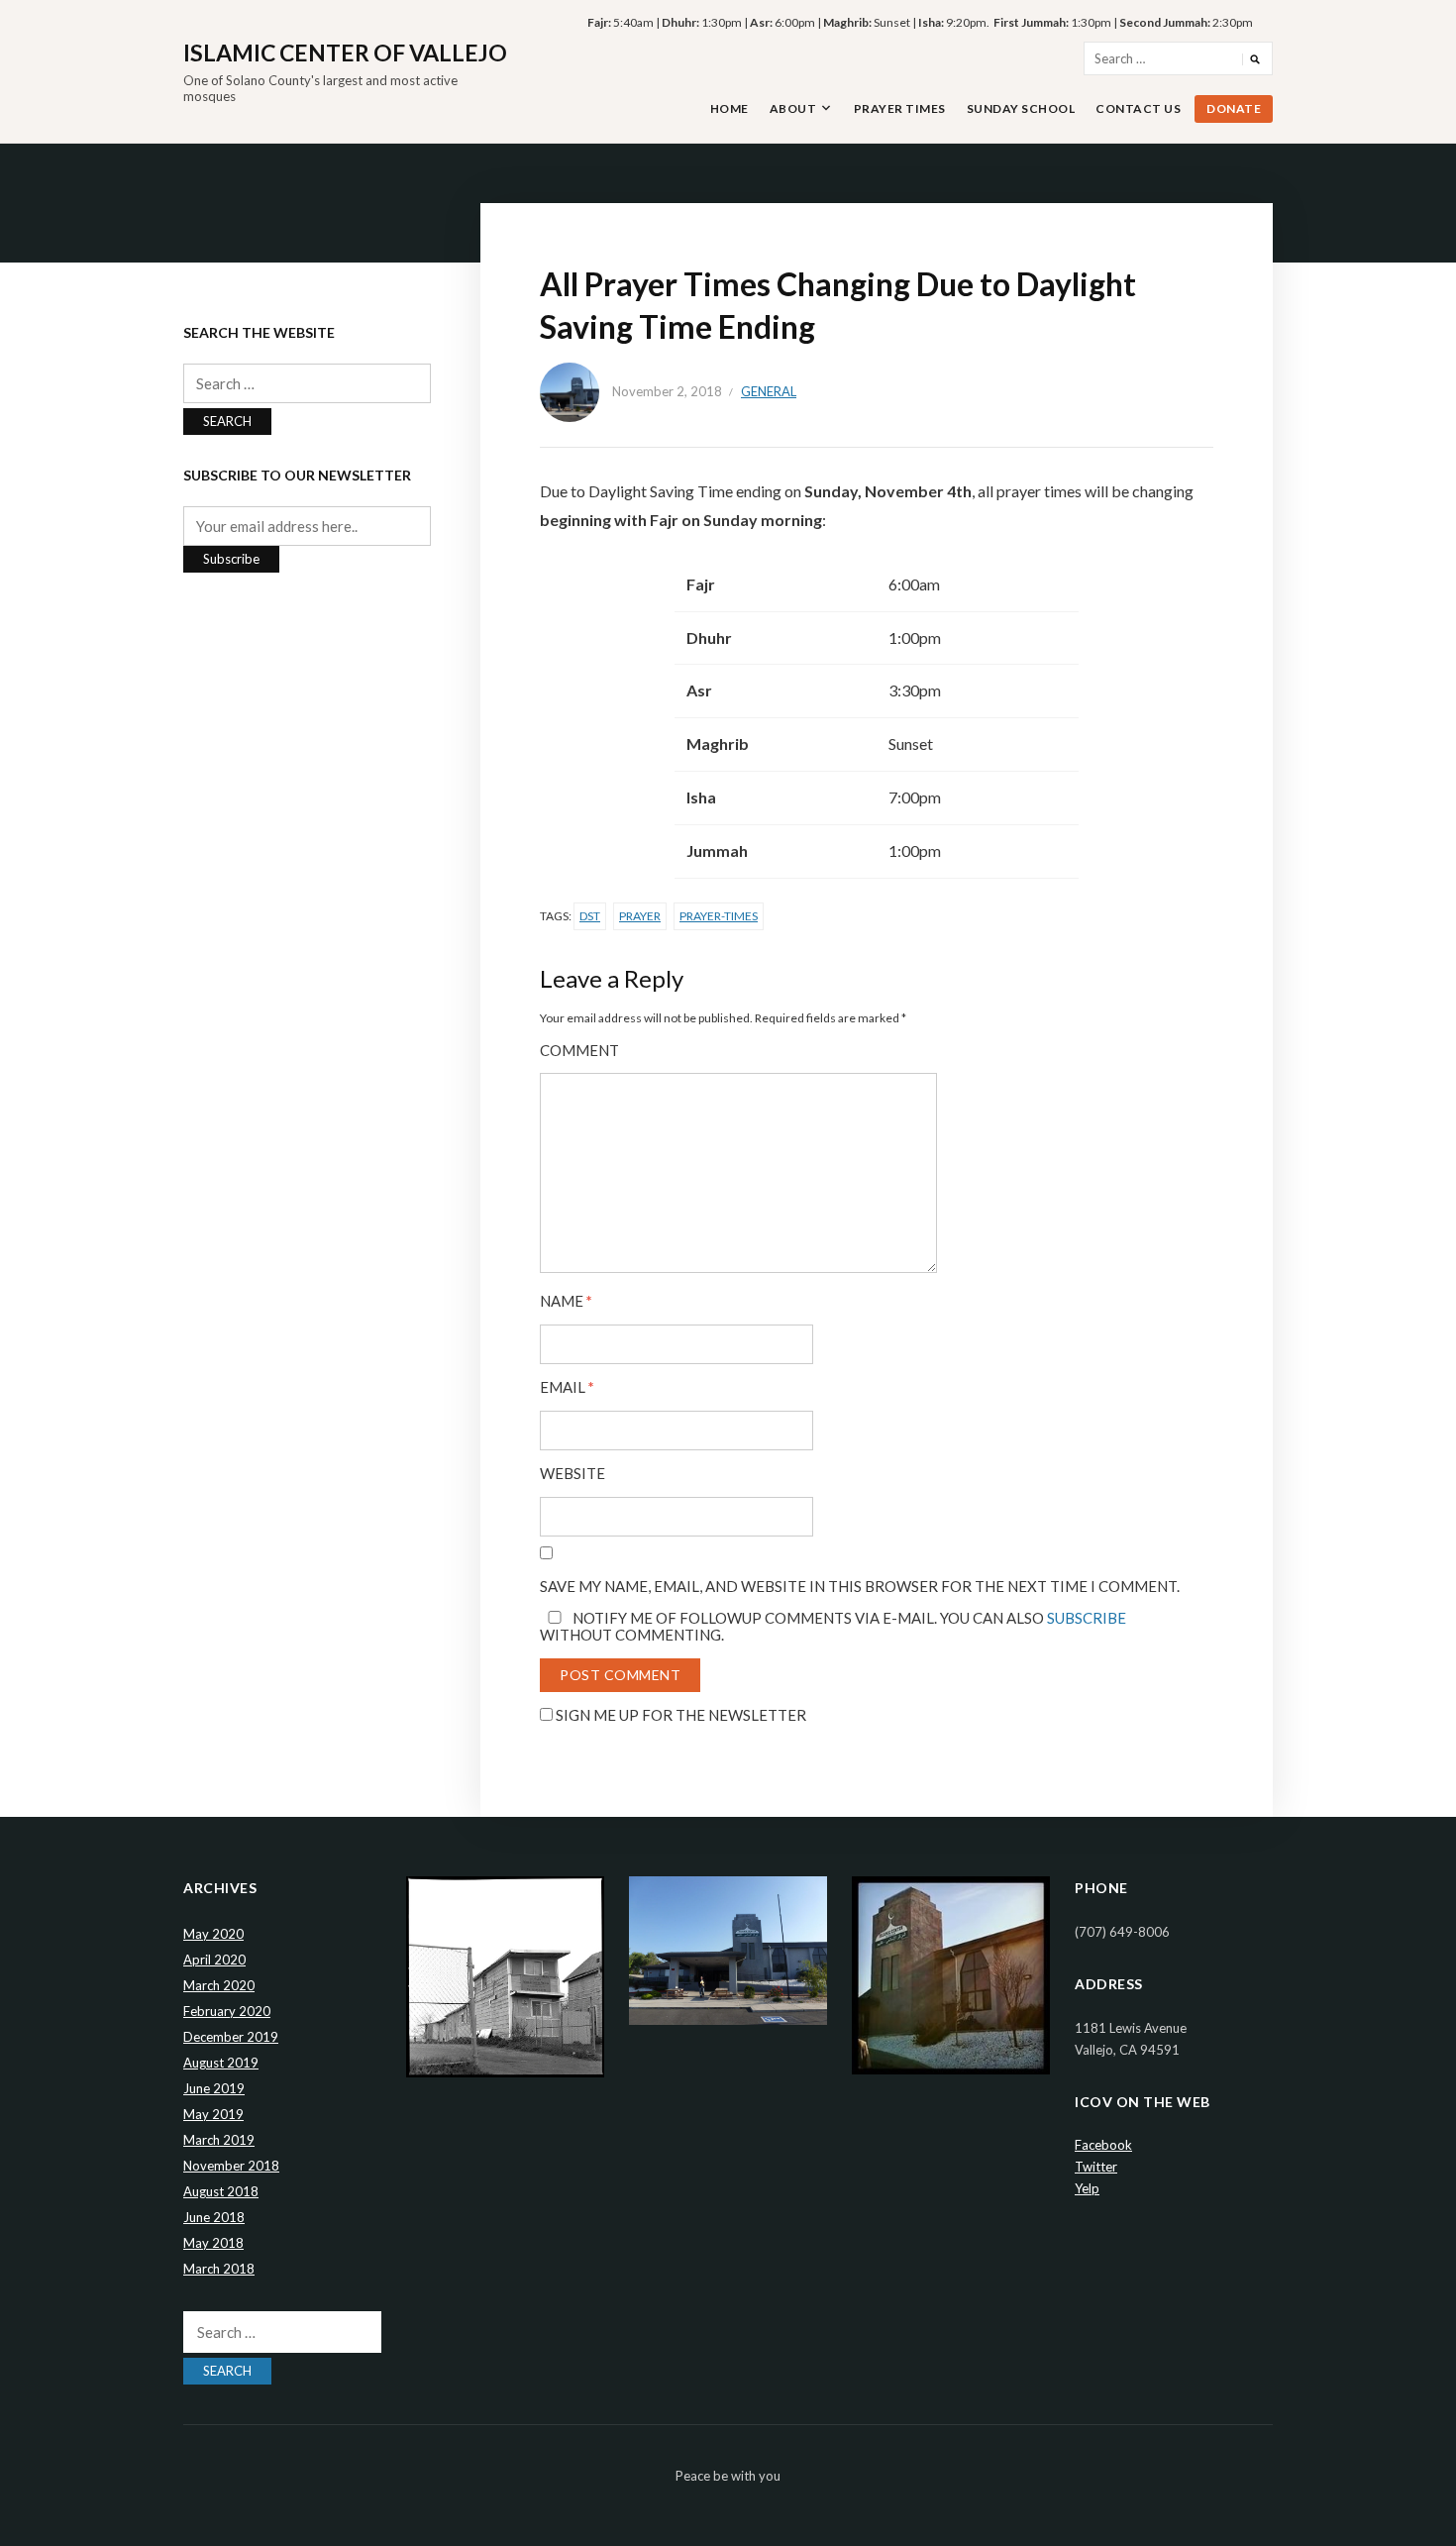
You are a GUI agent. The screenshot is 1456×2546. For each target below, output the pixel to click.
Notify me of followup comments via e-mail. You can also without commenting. (833, 1627)
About (793, 108)
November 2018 (231, 2166)
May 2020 (213, 1934)
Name (566, 1301)
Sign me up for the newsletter (679, 1715)
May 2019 (213, 2114)
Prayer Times (900, 108)
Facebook (1103, 2145)
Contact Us (1138, 108)
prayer (640, 916)
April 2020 (214, 1960)
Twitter (1096, 2167)
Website (572, 1474)
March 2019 (219, 2140)
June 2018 (214, 2217)
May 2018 (213, 2243)
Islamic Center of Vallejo (345, 53)
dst (590, 916)
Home (729, 108)
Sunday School (1021, 108)
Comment (579, 1051)
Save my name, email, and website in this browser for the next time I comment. (860, 1587)
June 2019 (214, 2088)
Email (567, 1387)
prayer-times (719, 916)
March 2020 (219, 1985)
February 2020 (227, 2011)
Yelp (1087, 2188)
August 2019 (221, 2063)
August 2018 (221, 2191)
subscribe (1087, 1618)
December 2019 (231, 2037)
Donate (1234, 108)
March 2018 (219, 2269)
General (769, 391)
